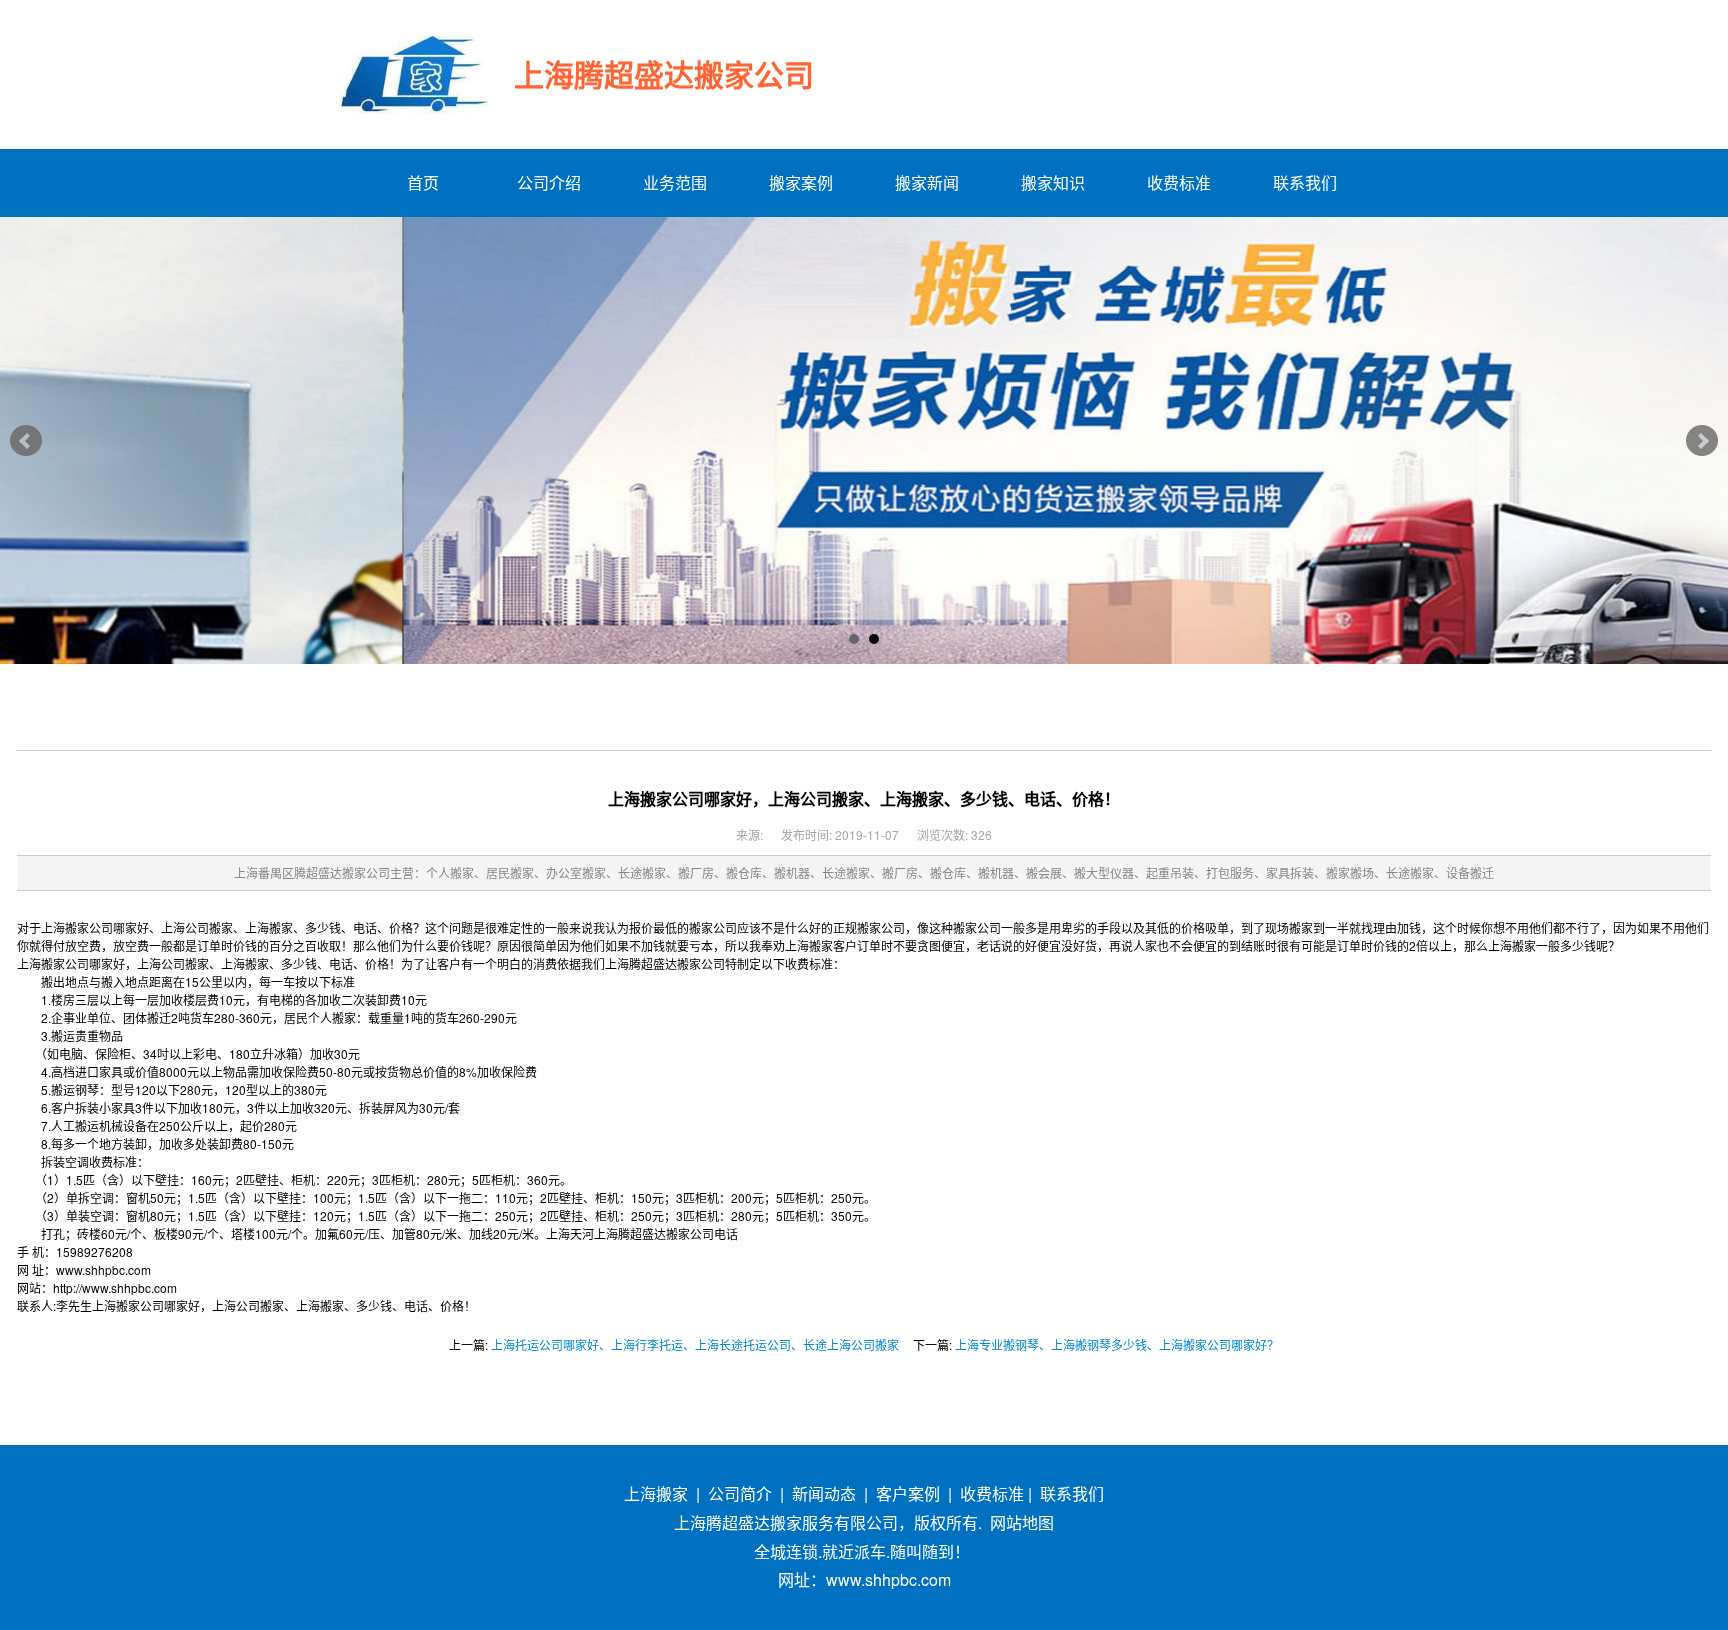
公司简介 (740, 1493)
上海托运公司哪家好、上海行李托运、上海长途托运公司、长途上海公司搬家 (695, 1344)
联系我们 (1072, 1493)
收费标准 (992, 1493)
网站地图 (1022, 1522)
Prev (26, 441)
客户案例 (908, 1493)
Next (1702, 441)
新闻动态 (824, 1493)
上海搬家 (656, 1493)
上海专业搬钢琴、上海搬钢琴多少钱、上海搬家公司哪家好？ (1117, 1344)
